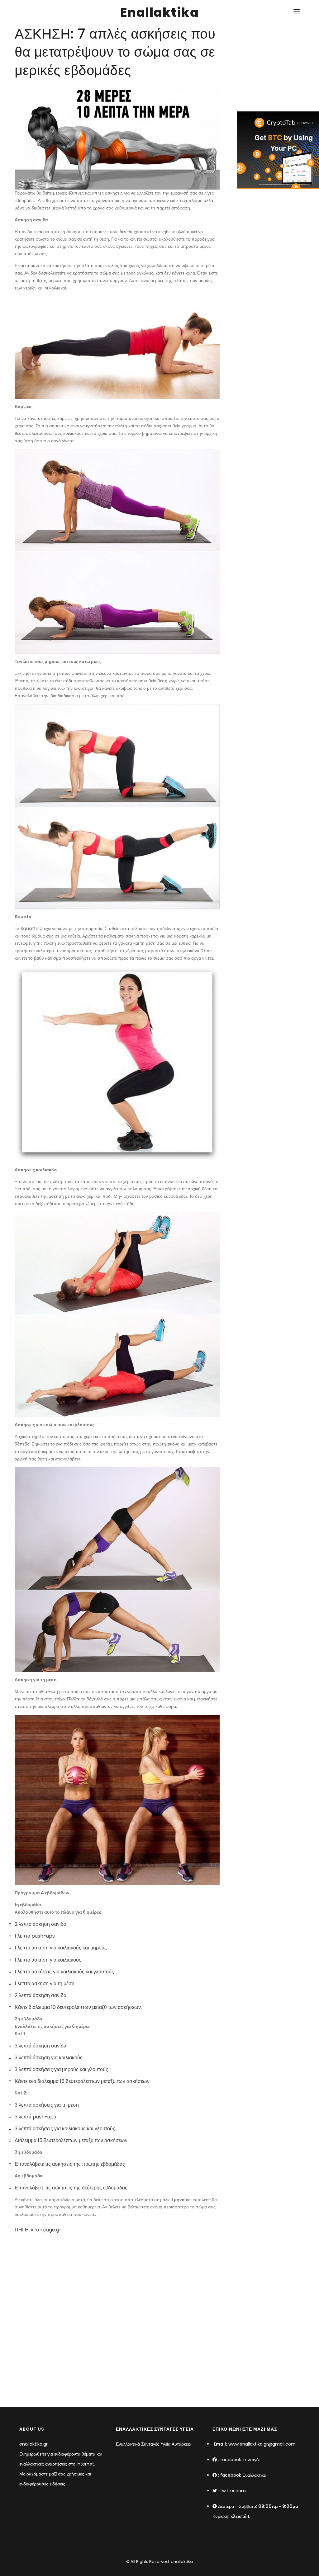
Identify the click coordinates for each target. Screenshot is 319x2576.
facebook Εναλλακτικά (243, 2475)
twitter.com (233, 2491)
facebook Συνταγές (240, 2460)
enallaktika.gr (33, 2444)
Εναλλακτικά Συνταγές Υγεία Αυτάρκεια (154, 2444)
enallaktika (181, 2562)
